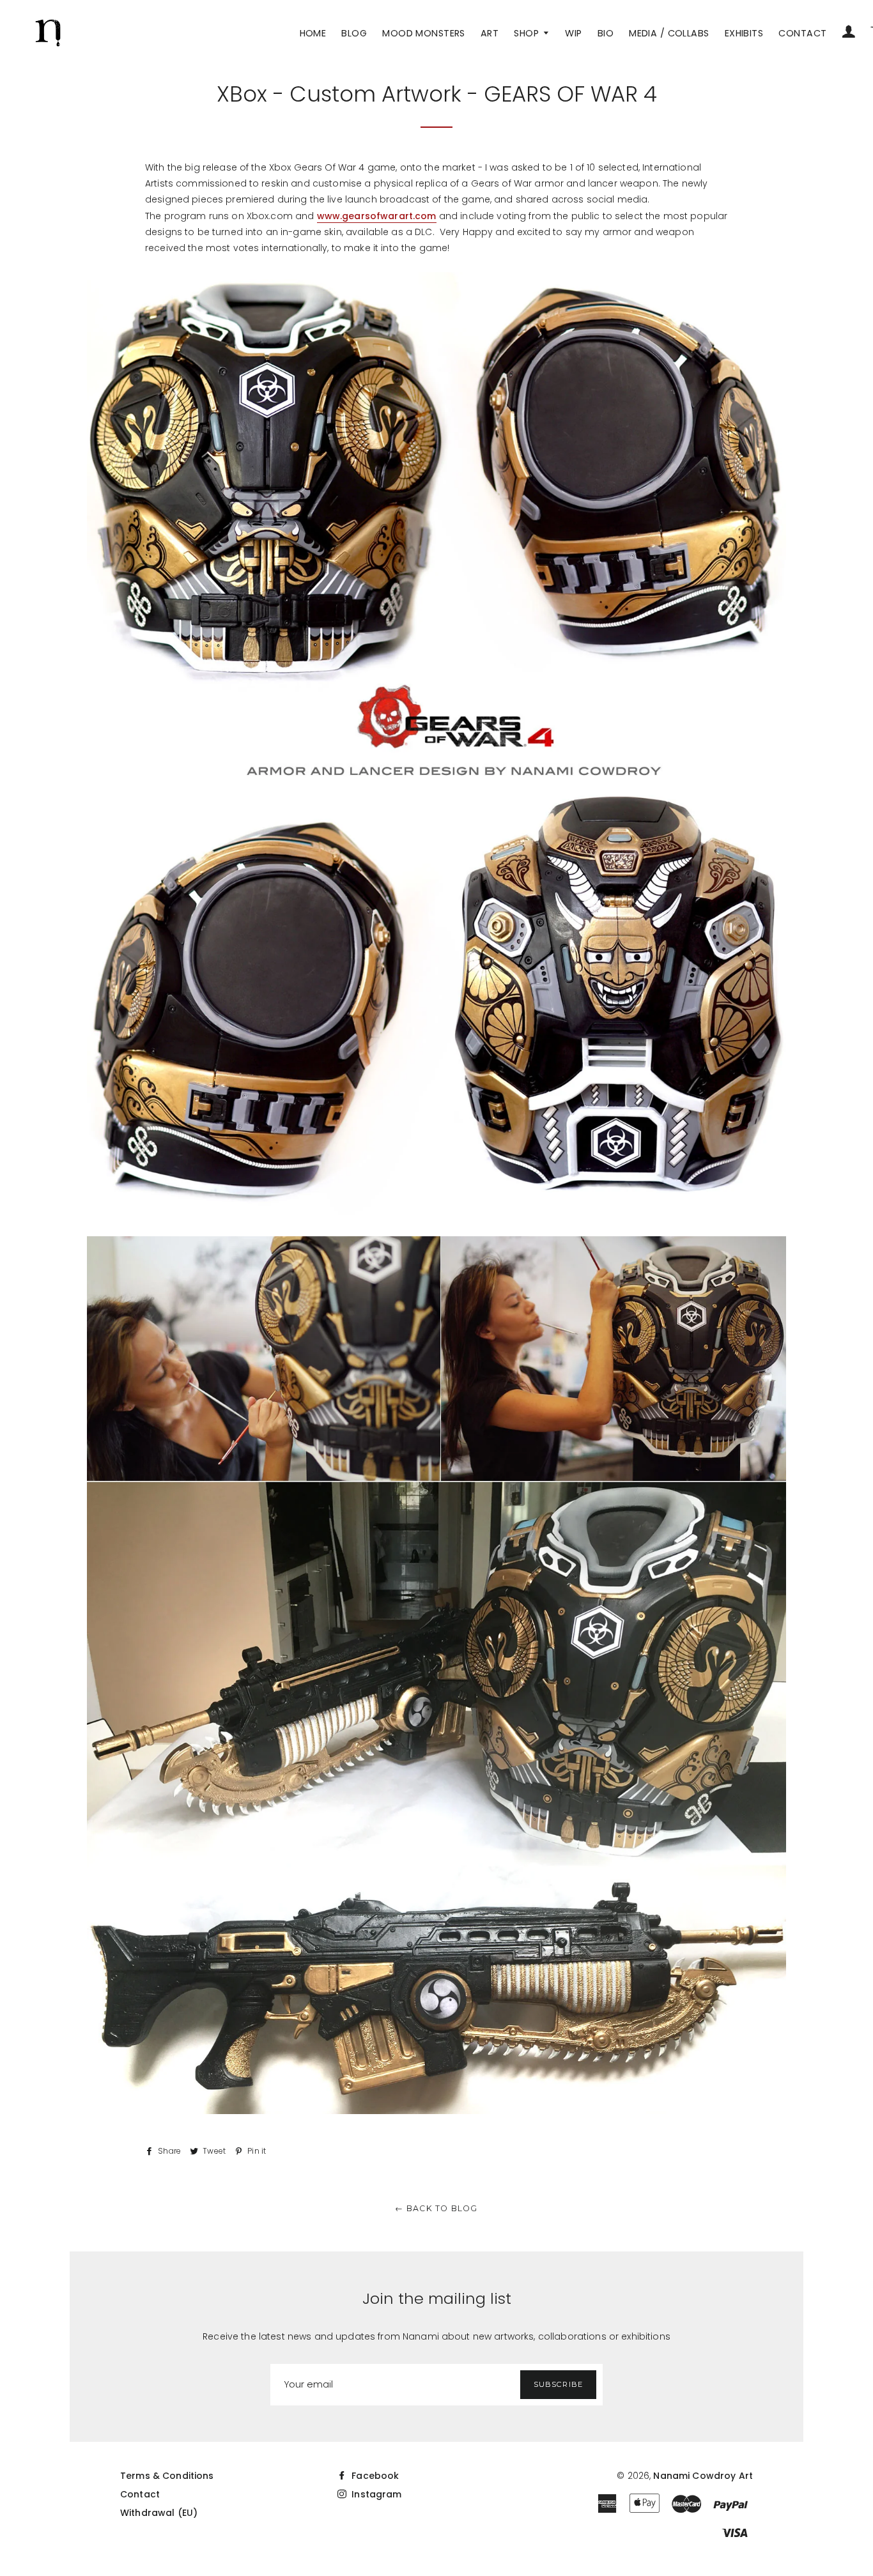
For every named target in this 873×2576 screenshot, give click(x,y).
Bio (606, 33)
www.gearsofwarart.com (377, 216)
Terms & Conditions (167, 2476)
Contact (802, 33)
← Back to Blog (436, 2208)
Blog (354, 33)
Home (313, 33)
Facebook (374, 2476)
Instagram (375, 2494)
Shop (528, 33)
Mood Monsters (424, 33)
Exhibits (744, 33)
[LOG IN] (849, 33)
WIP (573, 33)
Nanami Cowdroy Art (703, 2476)
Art (490, 33)
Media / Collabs (669, 33)
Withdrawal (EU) (159, 2513)
